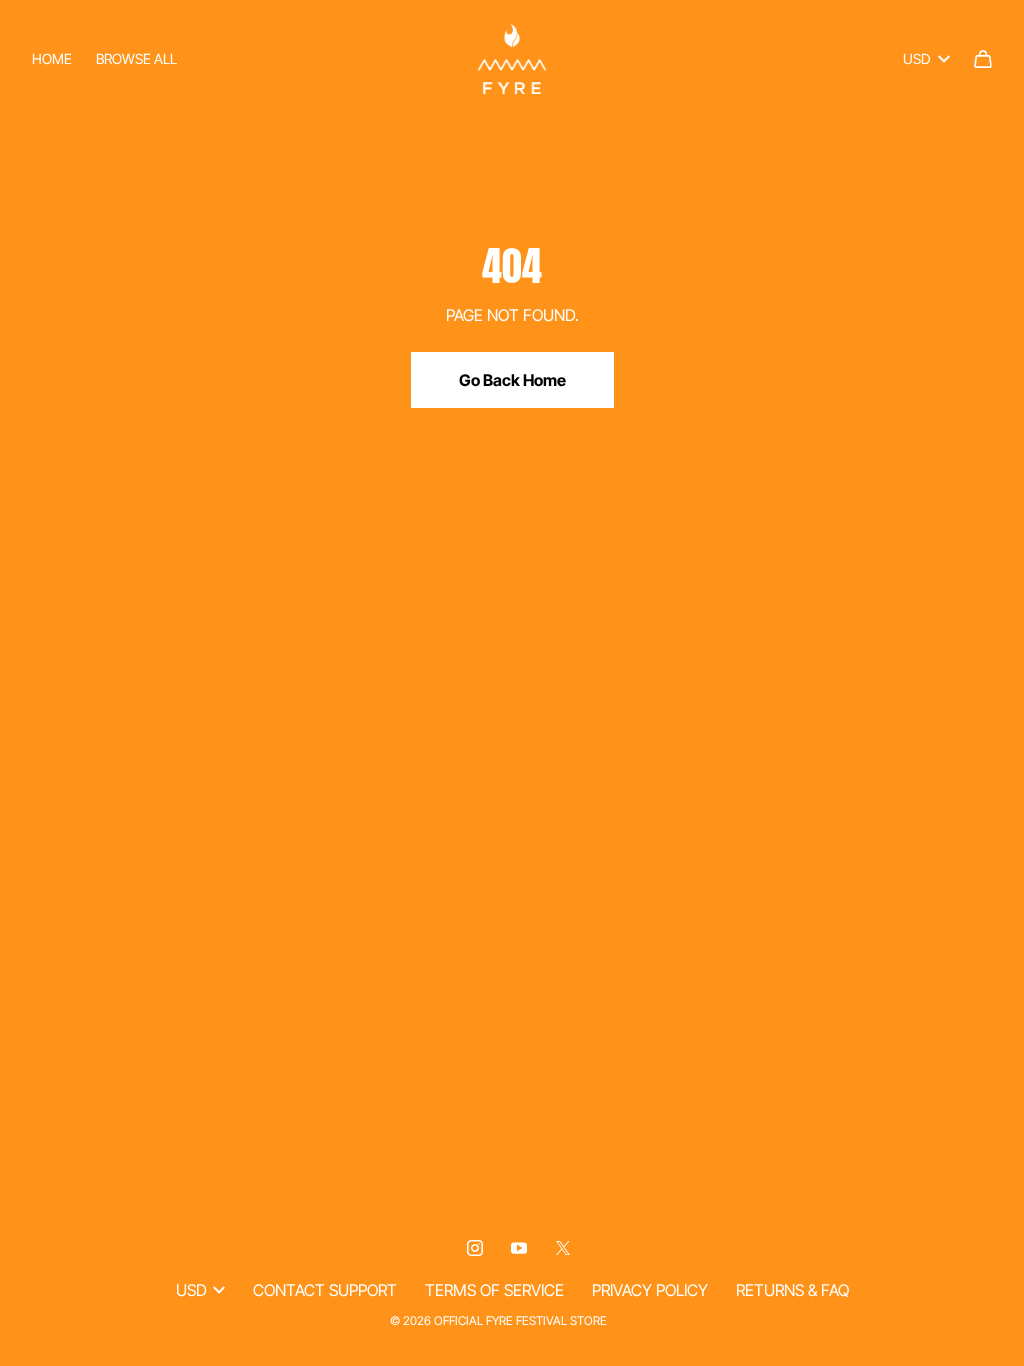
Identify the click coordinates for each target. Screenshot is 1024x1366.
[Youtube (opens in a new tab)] (519, 1248)
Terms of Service (494, 1290)
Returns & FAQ (792, 1290)
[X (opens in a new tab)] (563, 1248)
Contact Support (325, 1290)
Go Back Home (512, 380)
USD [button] (916, 58)
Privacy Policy (650, 1290)
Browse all (136, 58)
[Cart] (983, 59)
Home (52, 58)
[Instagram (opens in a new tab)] (475, 1248)
